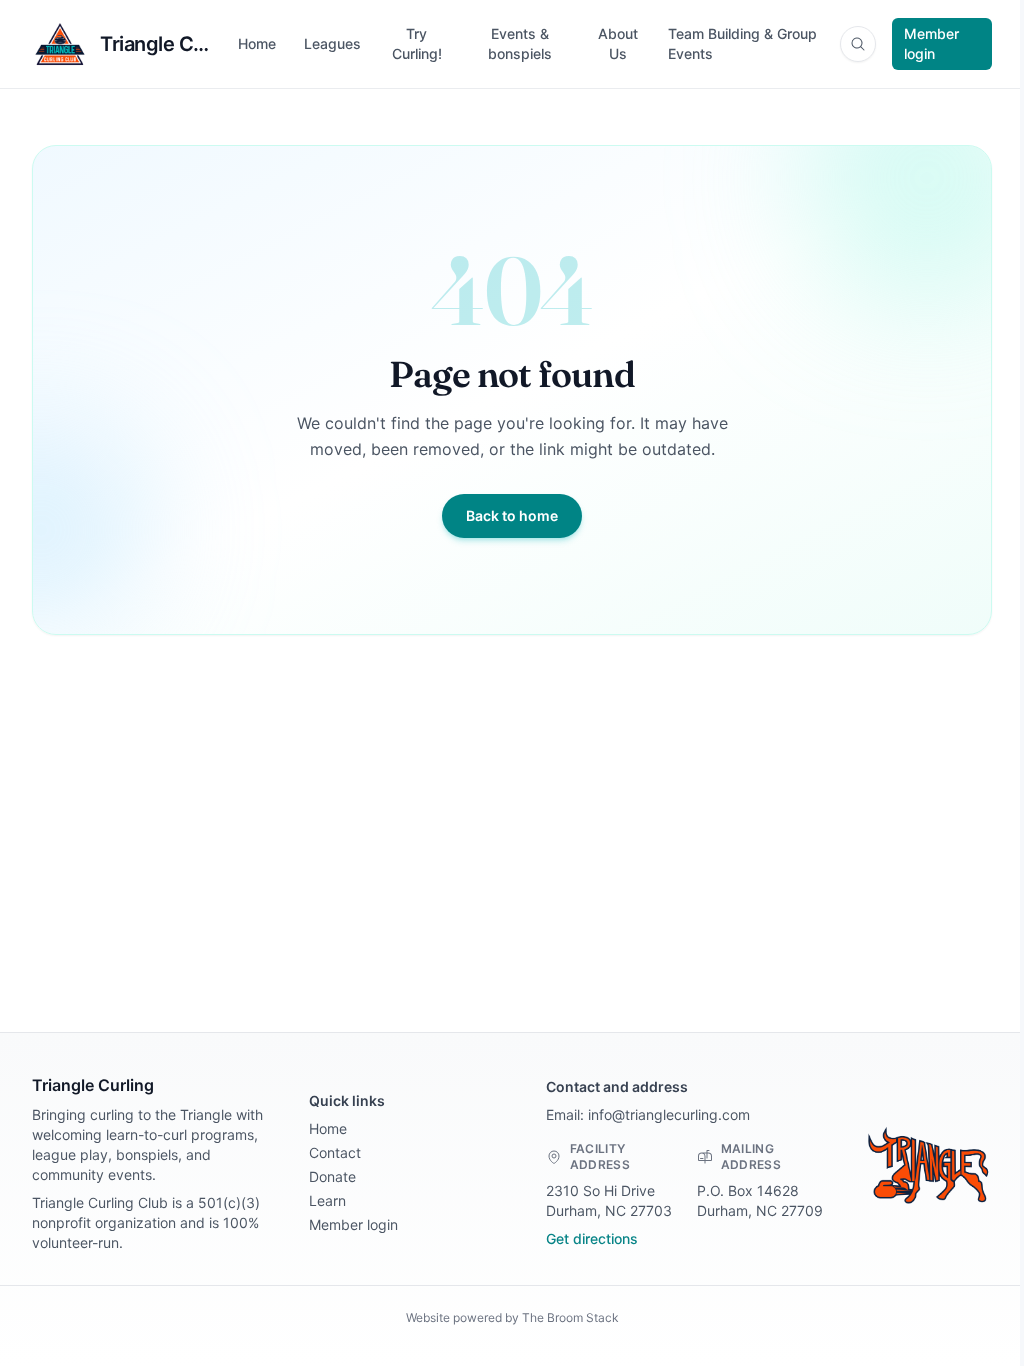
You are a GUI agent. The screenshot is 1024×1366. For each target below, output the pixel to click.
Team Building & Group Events (742, 43)
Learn (327, 1200)
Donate (332, 1176)
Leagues (332, 43)
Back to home (512, 515)
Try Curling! (417, 43)
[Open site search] (858, 44)
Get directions (592, 1238)
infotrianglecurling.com (669, 1114)
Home (257, 43)
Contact (335, 1152)
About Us (618, 43)
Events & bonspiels (520, 43)
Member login (931, 43)
